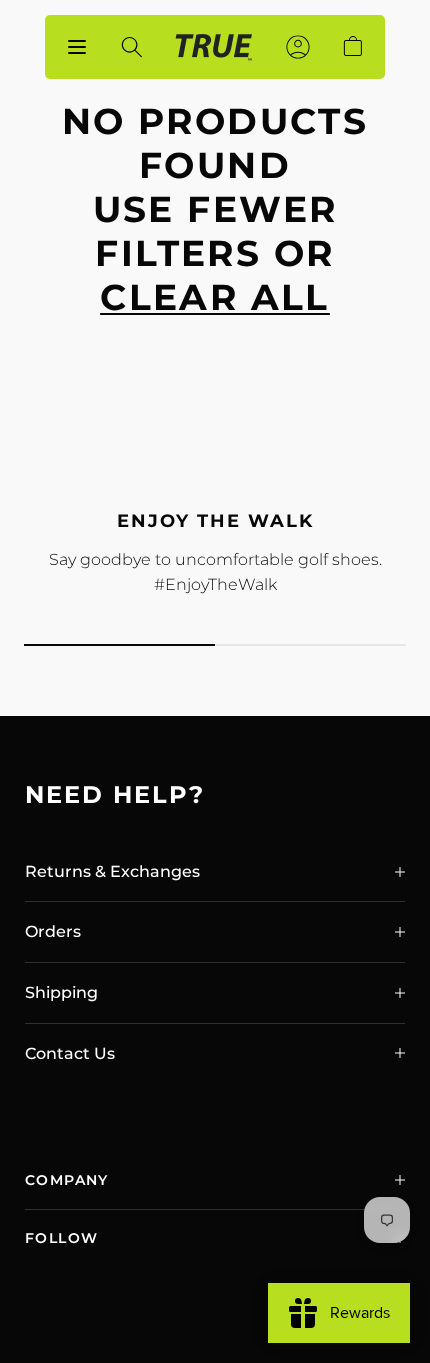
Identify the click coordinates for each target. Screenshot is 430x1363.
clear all (215, 297)
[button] (215, 872)
